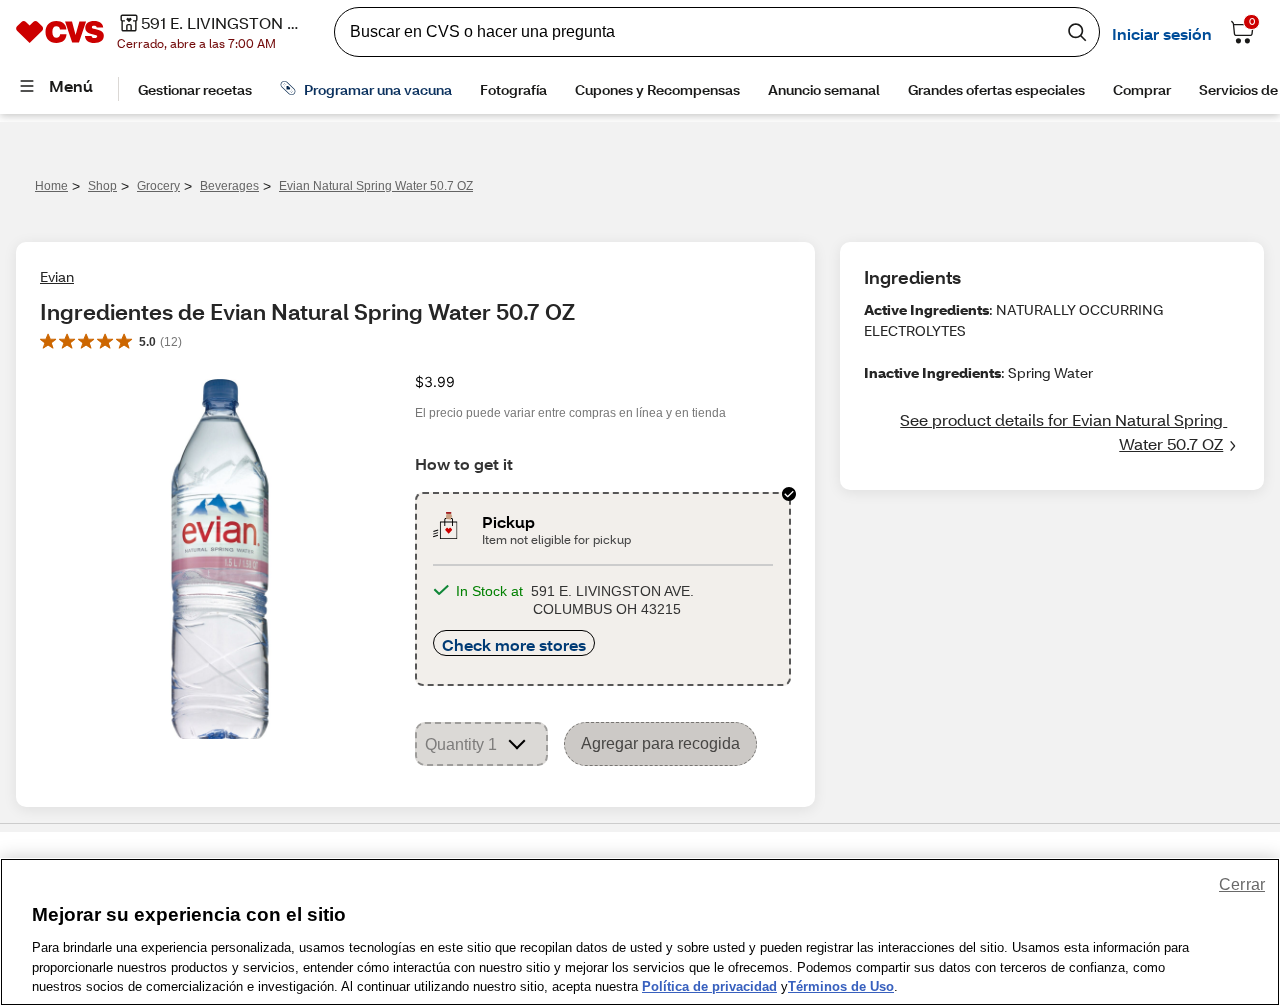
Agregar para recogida (660, 743)
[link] (1052, 432)
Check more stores (514, 644)
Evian (57, 276)
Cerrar (1242, 884)
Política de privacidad (709, 985)
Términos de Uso (841, 985)
